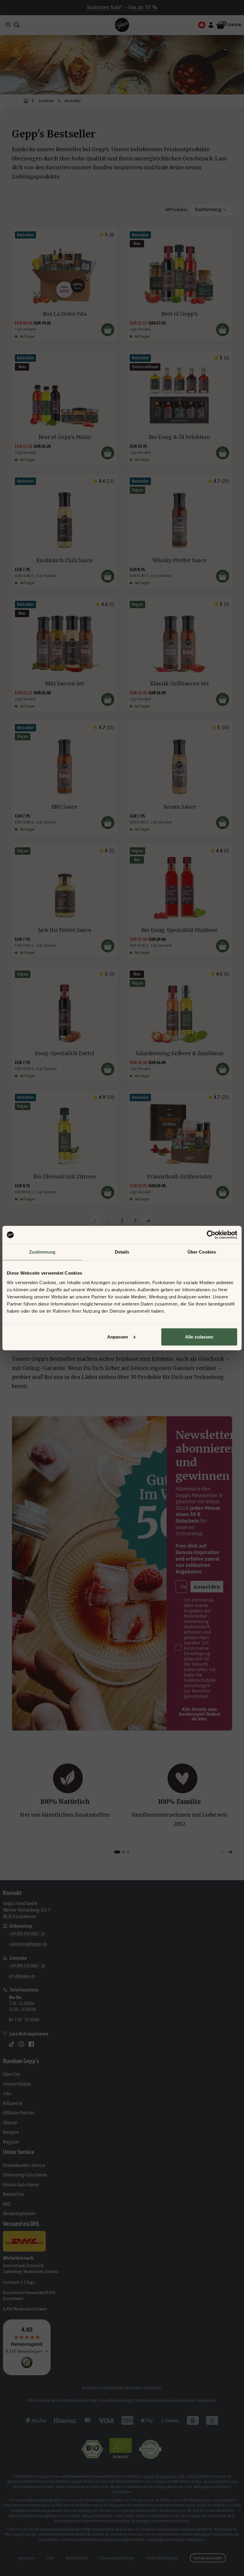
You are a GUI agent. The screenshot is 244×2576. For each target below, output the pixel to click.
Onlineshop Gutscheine (25, 2175)
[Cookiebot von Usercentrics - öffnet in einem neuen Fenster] (211, 1235)
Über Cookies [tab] (202, 1252)
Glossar (10, 2123)
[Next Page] (148, 1221)
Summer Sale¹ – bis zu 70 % (122, 7)
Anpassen (118, 1337)
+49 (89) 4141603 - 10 (27, 1966)
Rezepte (11, 2132)
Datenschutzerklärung (117, 2558)
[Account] (211, 25)
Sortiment (46, 101)
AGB (50, 2558)
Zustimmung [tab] (42, 1252)
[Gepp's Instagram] (21, 2044)
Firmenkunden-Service (24, 2165)
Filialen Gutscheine (21, 2185)
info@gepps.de (22, 1976)
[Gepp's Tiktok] (12, 2044)
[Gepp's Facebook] (31, 2044)
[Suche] (17, 25)
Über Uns (12, 2074)
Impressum (27, 2558)
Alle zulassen (199, 1337)
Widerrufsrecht (77, 2558)
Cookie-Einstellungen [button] (162, 2558)
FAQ (7, 2204)
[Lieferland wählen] (202, 25)
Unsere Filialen (17, 2084)
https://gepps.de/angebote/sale (159, 2476)
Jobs (7, 2093)
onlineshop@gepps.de (28, 1944)
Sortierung (208, 210)
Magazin (11, 2142)
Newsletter (14, 2194)
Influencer (13, 2103)
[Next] (230, 1852)
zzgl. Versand (25, 329)
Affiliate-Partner (19, 2113)
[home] (26, 101)
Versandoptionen (19, 2213)
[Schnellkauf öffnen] (108, 330)
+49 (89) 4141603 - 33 (27, 1933)
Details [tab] (122, 1252)
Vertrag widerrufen (208, 2558)
